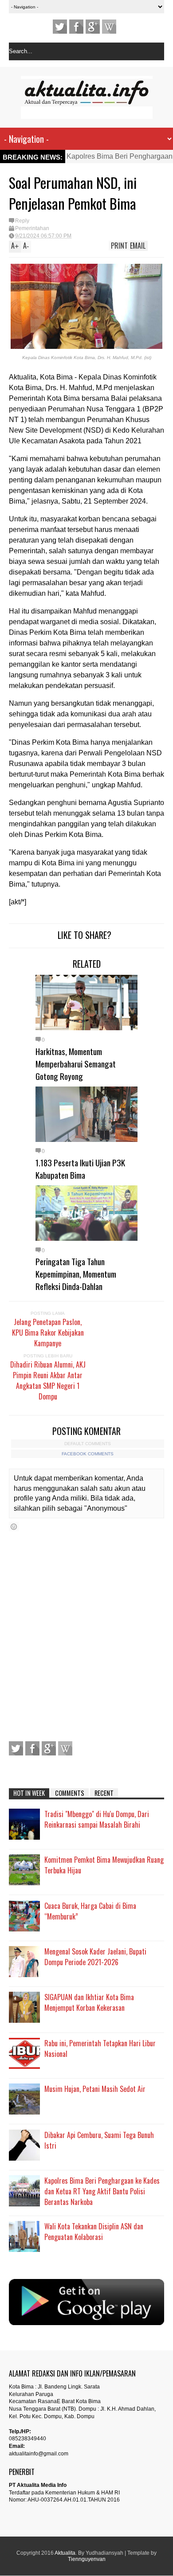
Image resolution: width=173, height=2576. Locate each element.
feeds (109, 27)
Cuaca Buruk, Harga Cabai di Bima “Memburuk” (90, 1911)
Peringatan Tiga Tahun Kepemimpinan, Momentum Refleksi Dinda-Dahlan (76, 1274)
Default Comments (88, 1444)
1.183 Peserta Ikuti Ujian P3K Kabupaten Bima (80, 1169)
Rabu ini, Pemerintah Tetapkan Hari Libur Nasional (100, 2048)
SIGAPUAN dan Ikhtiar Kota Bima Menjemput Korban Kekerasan (89, 2002)
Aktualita (65, 2553)
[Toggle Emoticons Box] (14, 1526)
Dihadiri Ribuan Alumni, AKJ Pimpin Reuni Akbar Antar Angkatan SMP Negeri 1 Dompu (48, 1380)
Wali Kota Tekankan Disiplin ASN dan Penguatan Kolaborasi (94, 2232)
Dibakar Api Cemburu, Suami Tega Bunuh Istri (99, 2140)
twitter (60, 27)
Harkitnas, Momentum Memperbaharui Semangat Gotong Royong (76, 1063)
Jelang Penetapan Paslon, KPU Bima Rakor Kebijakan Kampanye (48, 1333)
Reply (22, 221)
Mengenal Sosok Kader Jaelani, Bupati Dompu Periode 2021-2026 (95, 1957)
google (93, 27)
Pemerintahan (32, 228)
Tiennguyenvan (87, 2559)
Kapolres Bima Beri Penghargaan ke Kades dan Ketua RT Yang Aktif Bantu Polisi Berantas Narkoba (102, 2191)
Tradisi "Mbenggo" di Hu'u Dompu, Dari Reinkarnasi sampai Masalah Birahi (97, 1819)
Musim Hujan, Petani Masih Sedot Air (95, 2089)
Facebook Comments (88, 1454)
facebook (76, 27)
